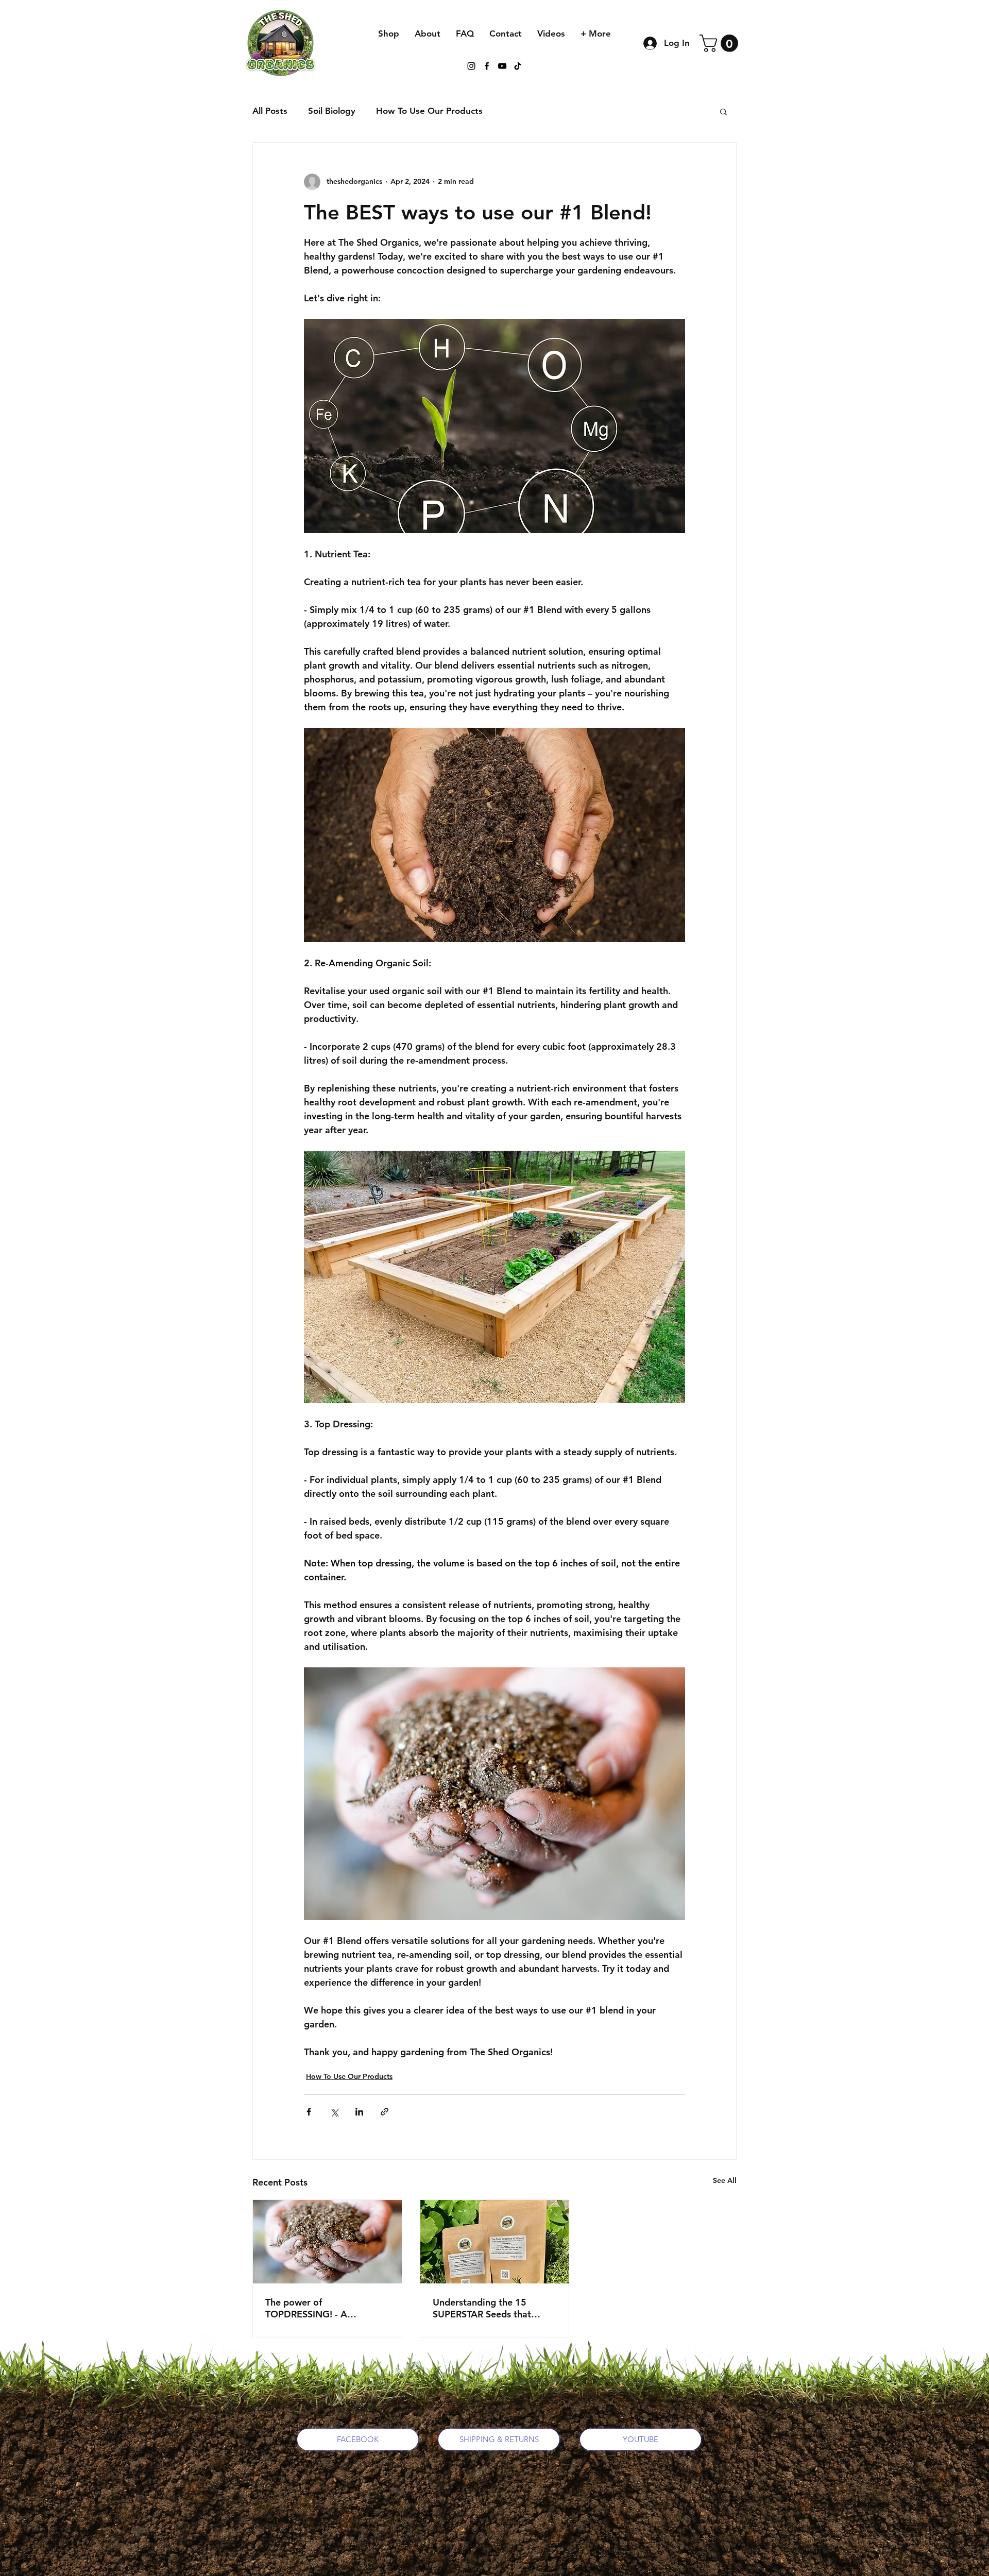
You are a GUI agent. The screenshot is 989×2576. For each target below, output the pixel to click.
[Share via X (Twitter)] (334, 2112)
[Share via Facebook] (309, 2112)
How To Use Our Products (429, 111)
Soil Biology (332, 111)
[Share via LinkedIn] (359, 2112)
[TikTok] (518, 66)
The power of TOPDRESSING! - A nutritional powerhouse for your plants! (323, 2308)
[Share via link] (385, 2112)
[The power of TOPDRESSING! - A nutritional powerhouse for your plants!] (327, 2242)
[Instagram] (471, 66)
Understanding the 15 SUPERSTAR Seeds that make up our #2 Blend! (482, 2308)
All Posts (270, 111)
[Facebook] (487, 66)
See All (725, 2180)
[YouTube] (502, 66)
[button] (721, 43)
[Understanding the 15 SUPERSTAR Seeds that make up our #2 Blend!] (495, 2242)
